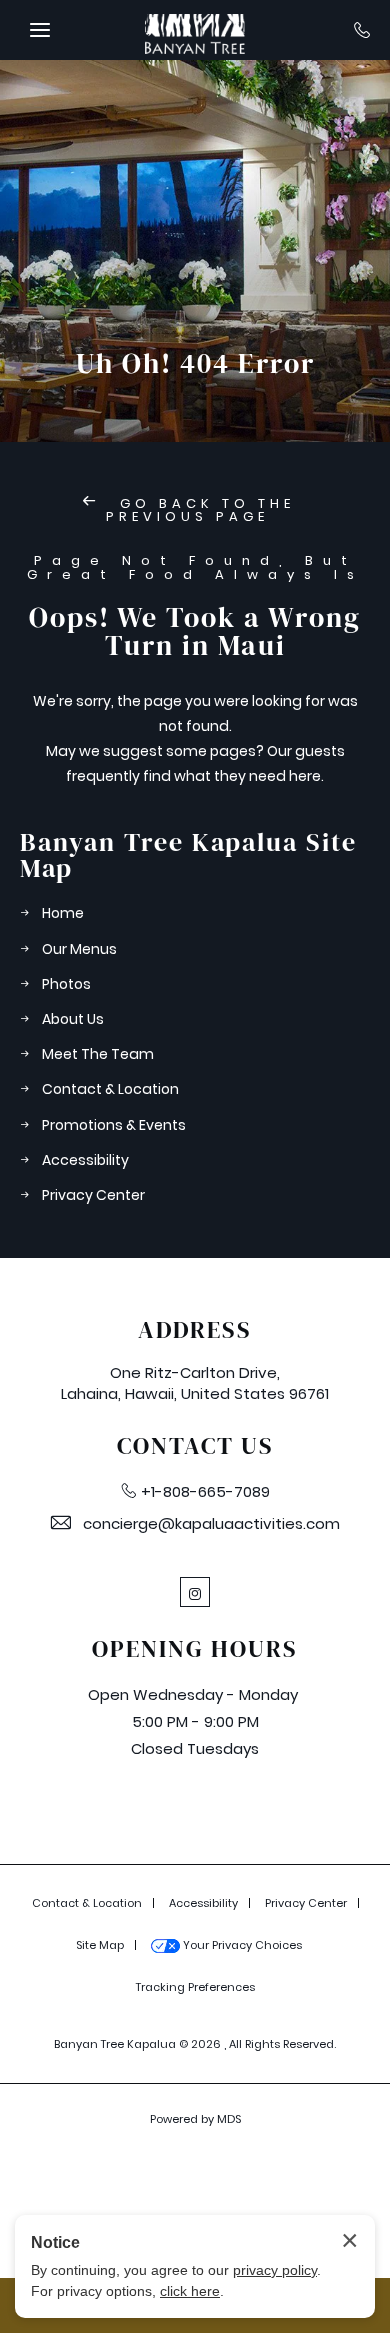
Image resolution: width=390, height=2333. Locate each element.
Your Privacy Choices (241, 1945)
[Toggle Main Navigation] (40, 30)
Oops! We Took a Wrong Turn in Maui (195, 631)
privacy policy (275, 2270)
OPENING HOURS (195, 1649)
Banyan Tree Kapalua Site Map (188, 855)
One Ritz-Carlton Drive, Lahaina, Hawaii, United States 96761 (195, 1383)
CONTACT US (195, 1446)
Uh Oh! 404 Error (195, 363)
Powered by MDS (195, 2119)
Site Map (100, 1945)
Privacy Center (93, 1195)
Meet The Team (98, 1054)
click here (190, 2291)
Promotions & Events (114, 1125)
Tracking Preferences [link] (195, 1987)
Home (63, 913)
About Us (73, 1019)
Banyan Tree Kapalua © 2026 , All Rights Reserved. (195, 2044)
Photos (66, 984)
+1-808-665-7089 (205, 1491)
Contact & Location (110, 1089)
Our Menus (79, 949)
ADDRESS (195, 1330)
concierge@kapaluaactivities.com (211, 1523)
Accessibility (85, 1160)
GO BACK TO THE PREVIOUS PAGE (200, 510)
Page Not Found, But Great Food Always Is (195, 568)
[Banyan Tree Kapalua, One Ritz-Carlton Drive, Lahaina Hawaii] (195, 30)
